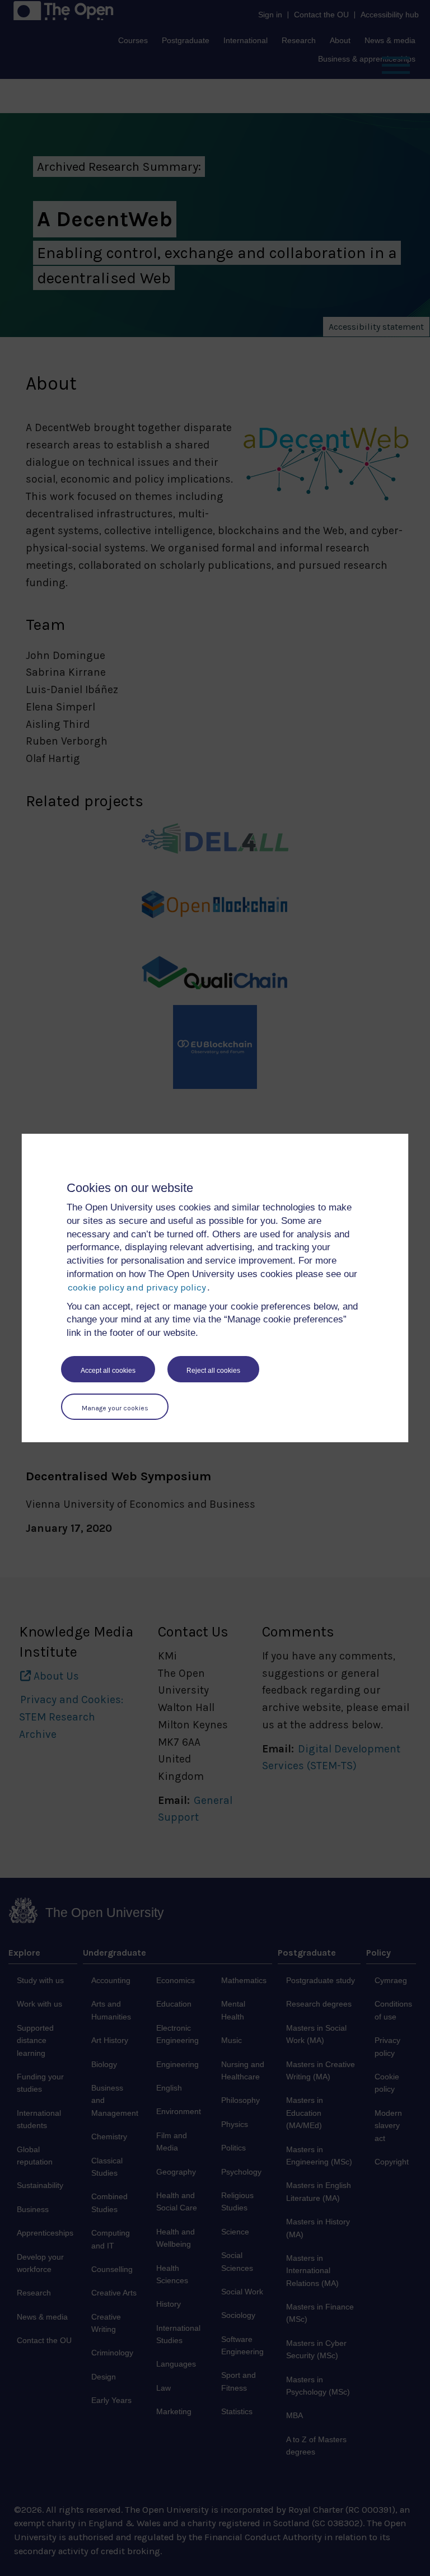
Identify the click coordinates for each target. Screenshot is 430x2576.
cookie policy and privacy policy (137, 1287)
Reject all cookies (213, 1371)
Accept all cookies (108, 1371)
